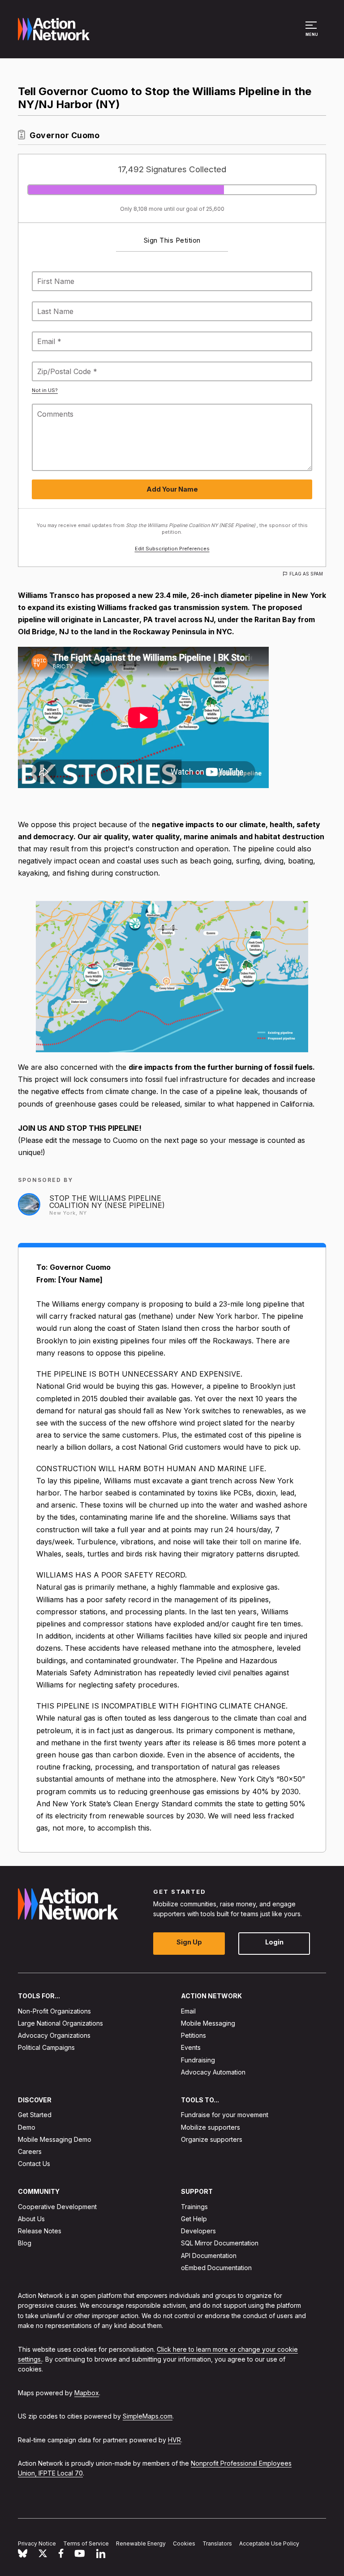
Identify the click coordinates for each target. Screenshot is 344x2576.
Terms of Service (86, 2544)
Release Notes (40, 2231)
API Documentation (209, 2256)
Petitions (193, 2036)
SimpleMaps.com (148, 2417)
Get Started (35, 2115)
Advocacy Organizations (54, 2036)
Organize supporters (212, 2139)
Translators (217, 2544)
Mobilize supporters (211, 2127)
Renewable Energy (141, 2544)
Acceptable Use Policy (269, 2544)
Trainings (194, 2207)
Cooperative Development (57, 2207)
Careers (30, 2151)
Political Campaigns (46, 2048)
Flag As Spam (306, 574)
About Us (31, 2219)
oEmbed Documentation (216, 2268)
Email (188, 2011)
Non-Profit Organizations (54, 2011)
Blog (25, 2243)
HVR (174, 2440)
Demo (27, 2127)
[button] (312, 33)
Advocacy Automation (213, 2072)
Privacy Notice (37, 2544)
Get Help (194, 2219)
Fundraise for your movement (225, 2115)
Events (191, 2048)
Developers (198, 2231)
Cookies (184, 2544)
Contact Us (34, 2164)
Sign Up (189, 1942)
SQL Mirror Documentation (220, 2243)
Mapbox (87, 2393)
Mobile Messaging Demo (55, 2139)
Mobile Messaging (208, 2023)
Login (274, 1942)
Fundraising (198, 2060)
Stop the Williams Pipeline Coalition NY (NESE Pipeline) (107, 1202)
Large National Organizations (60, 2023)
